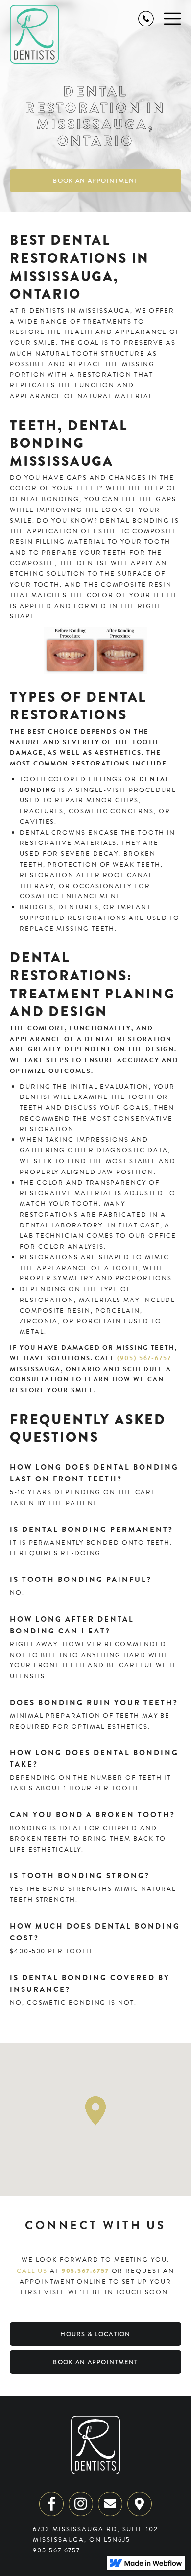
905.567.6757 (85, 2271)
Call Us (32, 2271)
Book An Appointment (95, 181)
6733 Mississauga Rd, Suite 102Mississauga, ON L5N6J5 (95, 2535)
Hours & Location (95, 2334)
